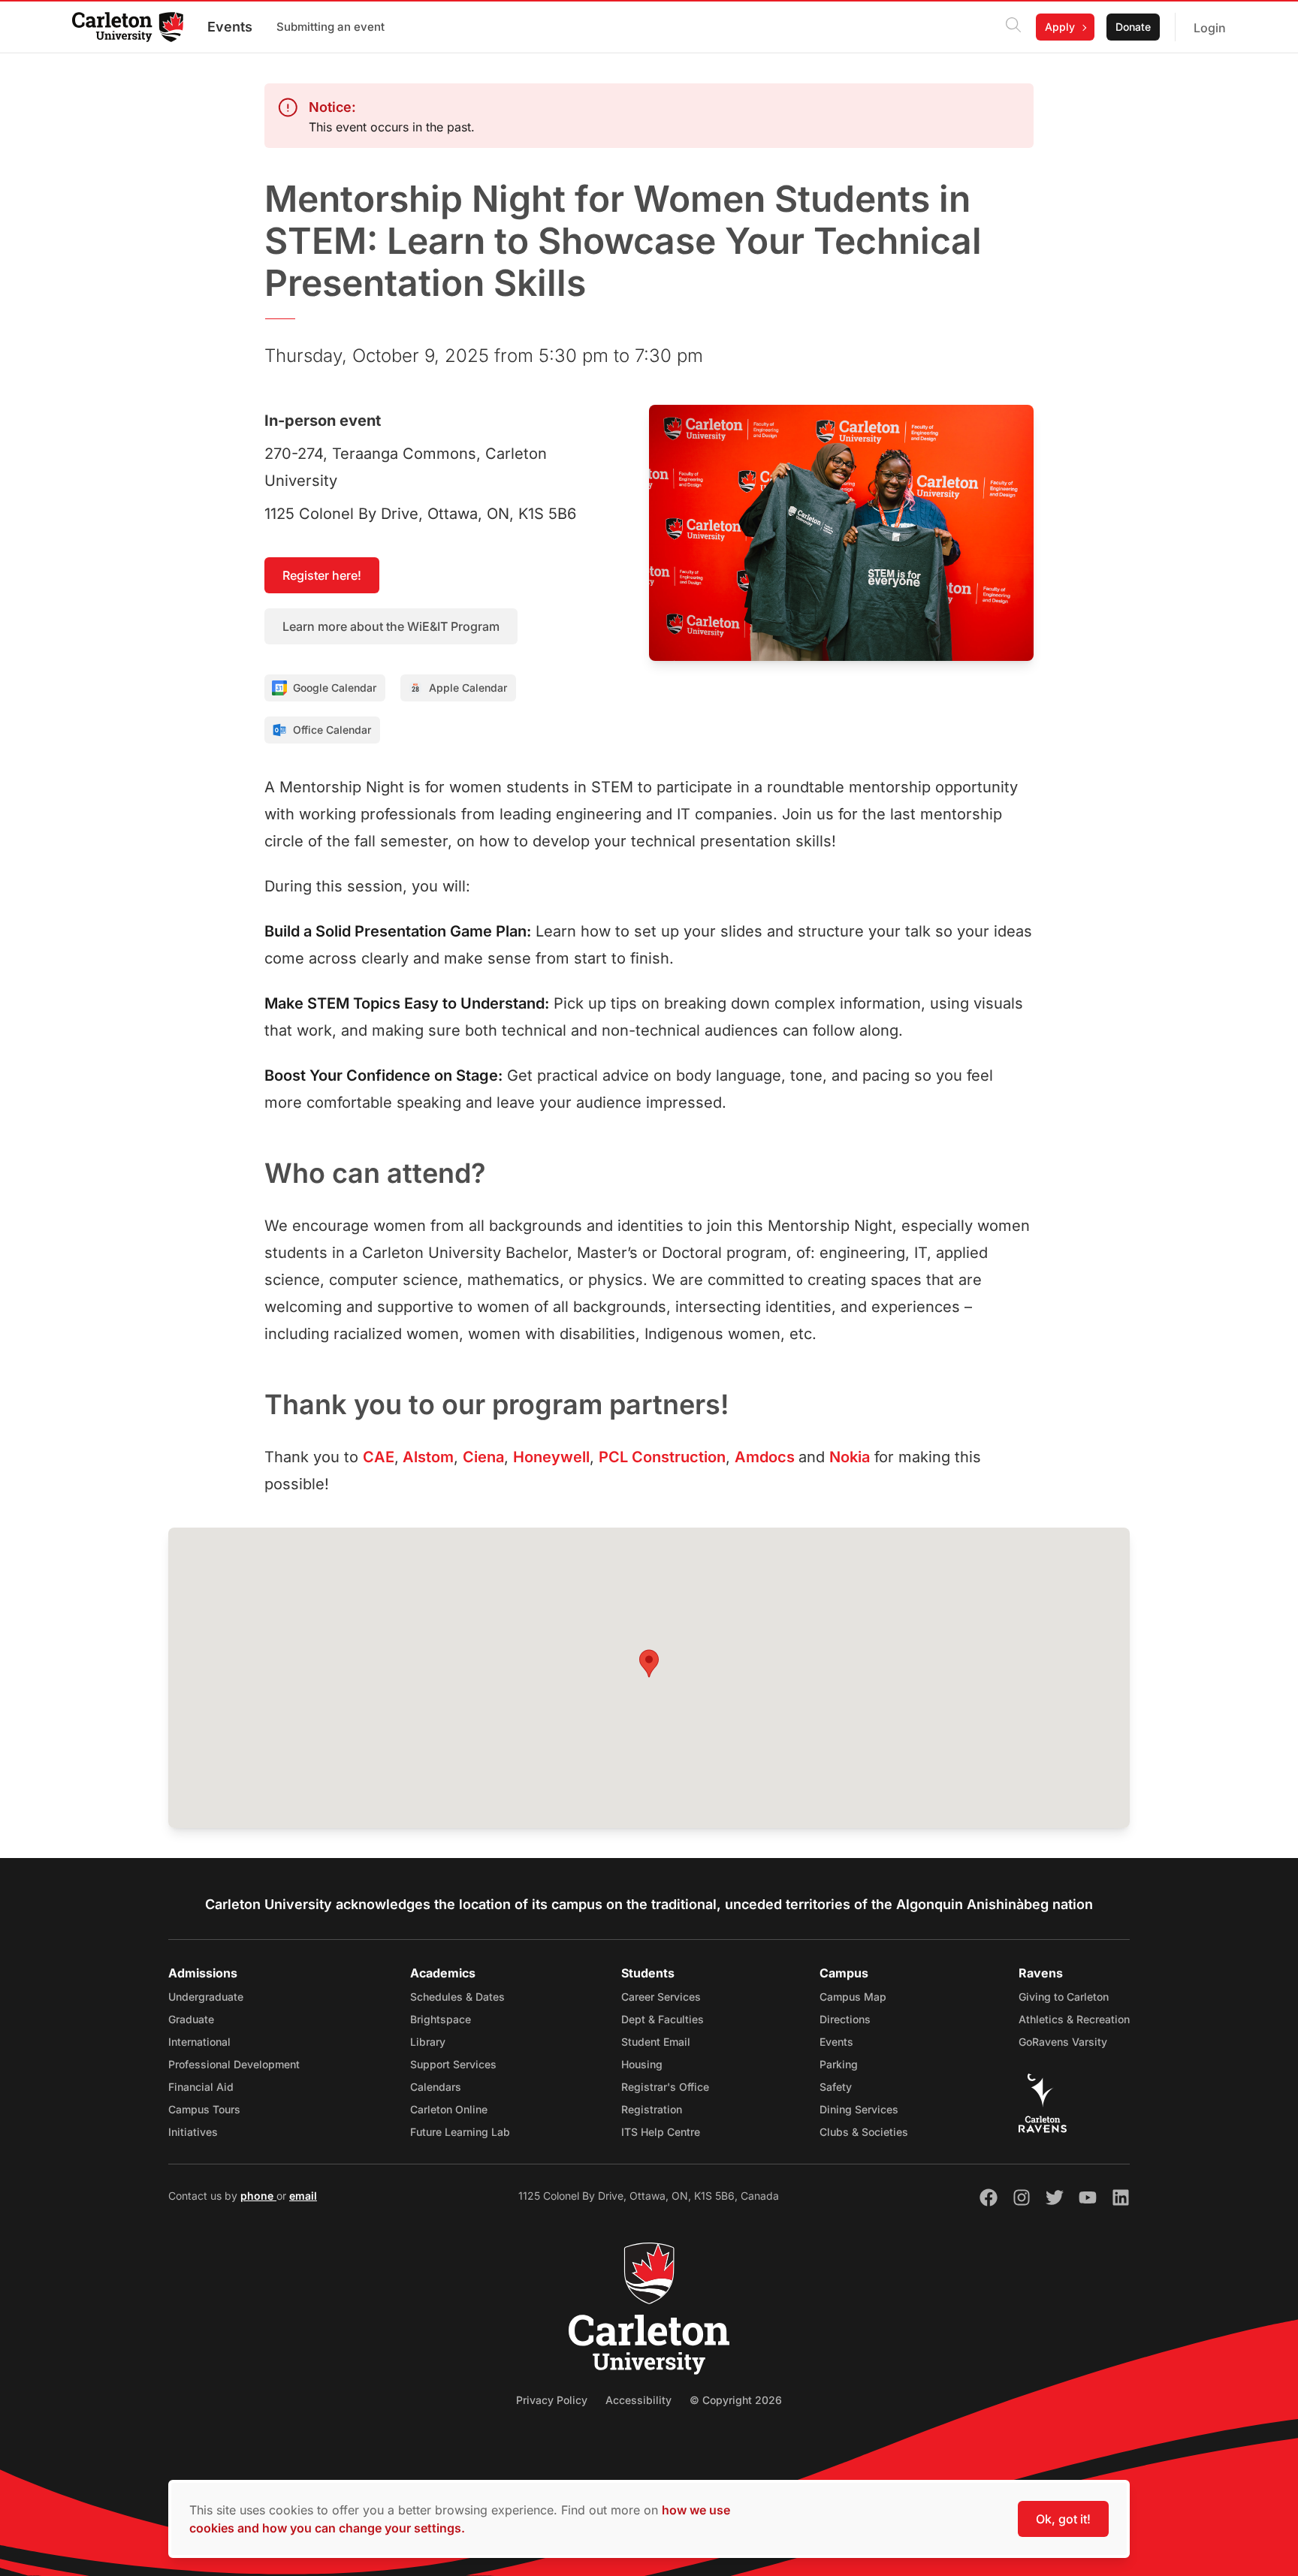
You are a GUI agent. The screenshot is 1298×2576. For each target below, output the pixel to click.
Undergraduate (206, 1997)
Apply (1060, 27)
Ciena (483, 1457)
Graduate (191, 2019)
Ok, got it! (1063, 2519)
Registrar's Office (665, 2087)
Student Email (656, 2042)
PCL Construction (662, 1457)
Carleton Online (449, 2109)
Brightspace (441, 2019)
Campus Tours (204, 2109)
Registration (652, 2109)
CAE (379, 1457)
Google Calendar (335, 688)
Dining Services (859, 2109)
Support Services (453, 2064)
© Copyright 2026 (736, 2400)
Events (230, 27)
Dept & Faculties (663, 2019)
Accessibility (638, 2400)
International (199, 2042)
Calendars (436, 2087)
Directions (845, 2019)
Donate (1133, 27)
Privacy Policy (552, 2400)
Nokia (850, 1457)
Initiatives (193, 2132)
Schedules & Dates (457, 1997)
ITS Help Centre (661, 2132)
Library (428, 2042)
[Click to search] (1013, 27)
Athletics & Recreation (1074, 2019)
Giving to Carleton (1064, 1997)
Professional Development (234, 2064)
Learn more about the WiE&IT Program (391, 626)
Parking (839, 2064)
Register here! (322, 575)
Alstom (426, 1457)
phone (258, 2196)
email (303, 2196)
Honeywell (551, 1457)
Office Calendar (332, 730)
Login (1210, 28)
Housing (642, 2064)
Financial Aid (201, 2087)
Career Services (661, 1997)
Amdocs (767, 1457)
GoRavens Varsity (1063, 2042)
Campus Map (853, 1997)
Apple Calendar (468, 688)
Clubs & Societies (864, 2132)
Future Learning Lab (460, 2132)
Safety (836, 2087)
